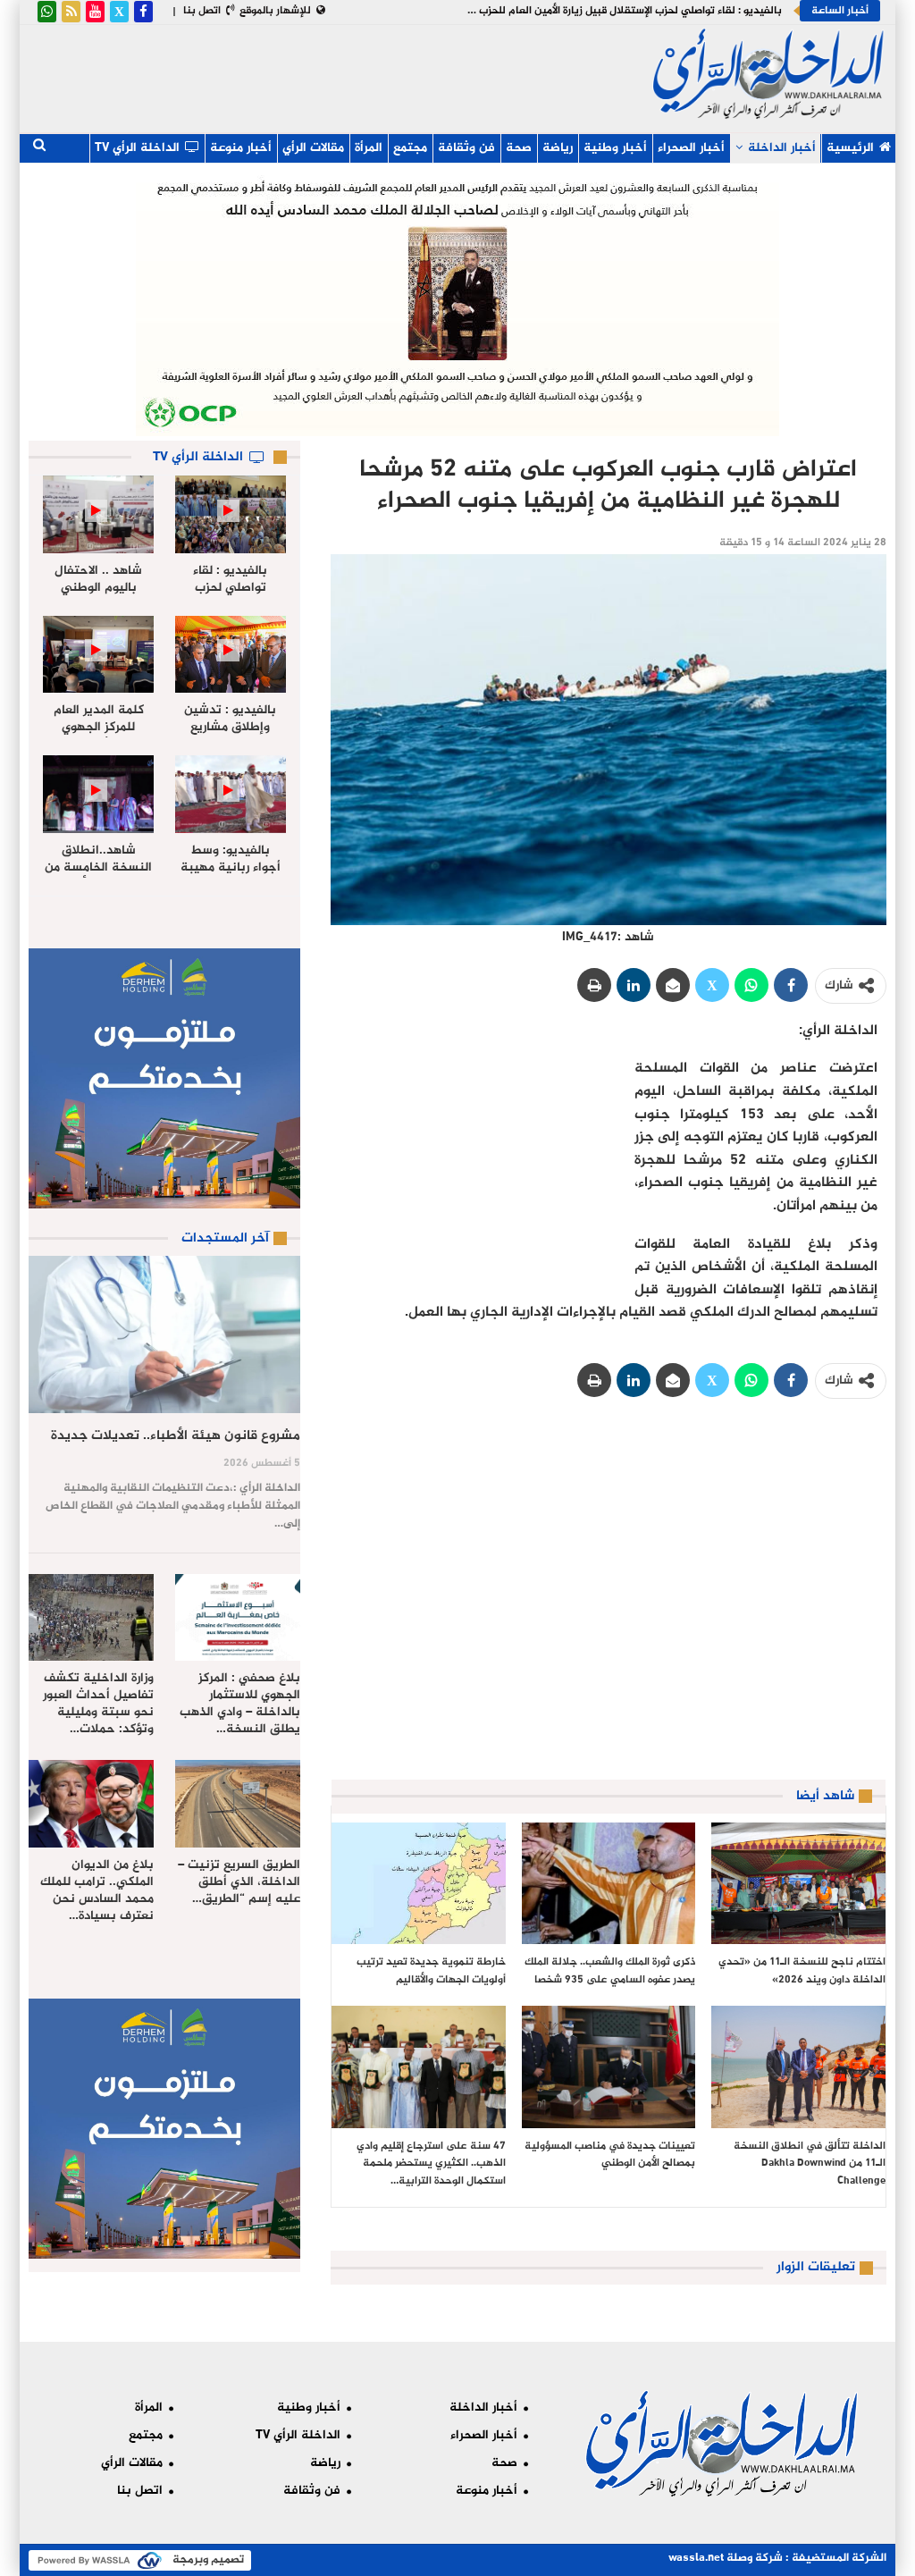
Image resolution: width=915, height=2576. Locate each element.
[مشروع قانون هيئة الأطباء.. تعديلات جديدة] (164, 1334)
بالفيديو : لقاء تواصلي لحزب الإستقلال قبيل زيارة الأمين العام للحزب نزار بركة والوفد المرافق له (571, 11)
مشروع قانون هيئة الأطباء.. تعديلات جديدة (176, 1436)
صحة (519, 148)
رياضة (558, 148)
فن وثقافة (466, 148)
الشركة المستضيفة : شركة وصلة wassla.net (777, 2558)
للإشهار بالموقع (275, 11)
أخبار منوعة (241, 148)
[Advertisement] (337, 75)
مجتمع (410, 148)
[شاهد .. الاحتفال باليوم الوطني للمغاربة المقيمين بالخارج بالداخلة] (98, 514)
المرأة (369, 148)
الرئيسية (850, 148)
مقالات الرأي (313, 148)
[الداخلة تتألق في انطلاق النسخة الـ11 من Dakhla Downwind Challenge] (798, 2067)
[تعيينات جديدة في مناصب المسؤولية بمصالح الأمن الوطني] (609, 2067)
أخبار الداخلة (782, 148)
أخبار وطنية (615, 148)
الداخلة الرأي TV (137, 148)
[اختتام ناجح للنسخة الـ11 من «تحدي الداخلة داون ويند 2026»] (798, 1883)
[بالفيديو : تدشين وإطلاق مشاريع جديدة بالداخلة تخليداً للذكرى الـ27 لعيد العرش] (231, 655)
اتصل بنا (202, 11)
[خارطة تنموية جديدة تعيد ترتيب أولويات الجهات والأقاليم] (419, 1883)
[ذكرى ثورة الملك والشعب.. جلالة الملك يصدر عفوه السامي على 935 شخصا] (609, 1883)
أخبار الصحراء (691, 148)
